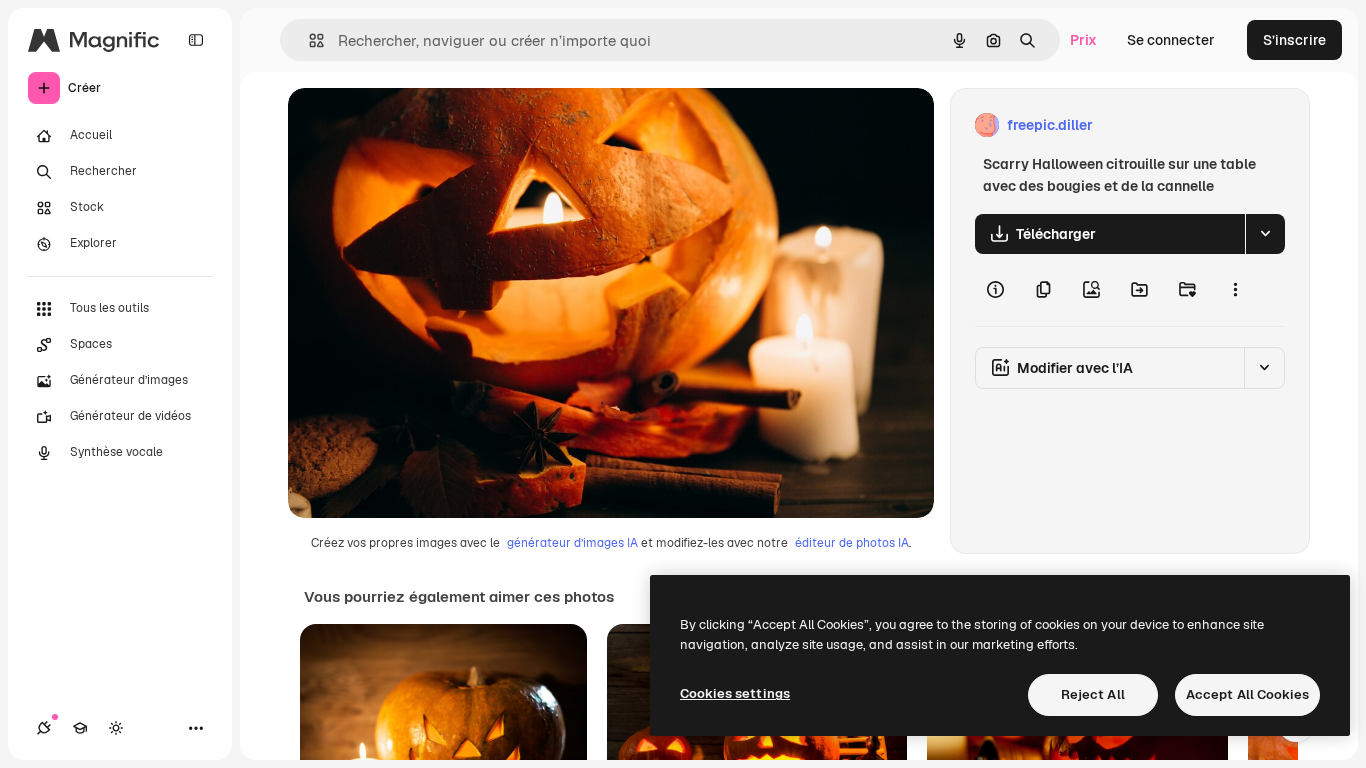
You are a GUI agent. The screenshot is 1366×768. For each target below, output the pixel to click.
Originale (420, 125)
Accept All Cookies (1247, 694)
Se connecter (1171, 40)
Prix (1083, 40)
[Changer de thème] (116, 728)
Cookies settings (735, 693)
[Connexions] (44, 728)
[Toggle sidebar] (196, 40)
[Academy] (80, 728)
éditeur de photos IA (852, 543)
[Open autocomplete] (308, 40)
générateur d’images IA (572, 543)
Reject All (1093, 694)
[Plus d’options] (1235, 290)
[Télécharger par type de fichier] (1265, 234)
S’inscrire (1294, 40)
